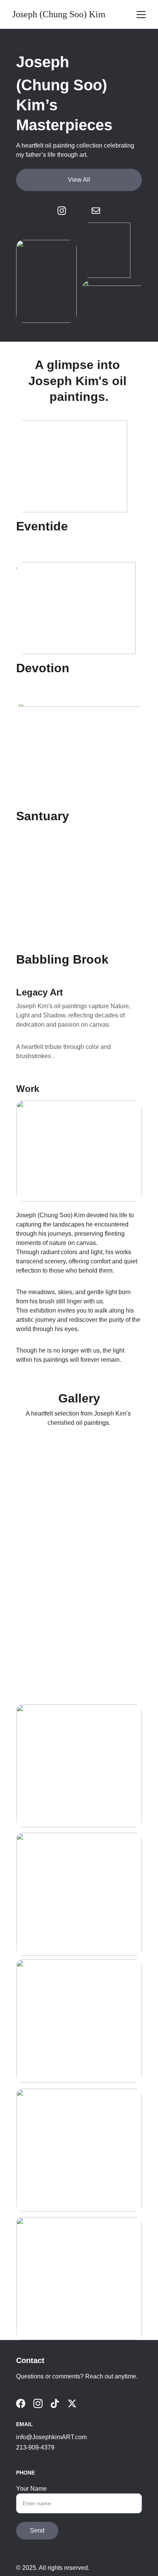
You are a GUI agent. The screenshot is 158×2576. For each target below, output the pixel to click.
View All (79, 180)
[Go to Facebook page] (21, 2403)
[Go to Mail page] (96, 211)
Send (37, 2530)
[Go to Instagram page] (66, 211)
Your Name (31, 2489)
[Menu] (141, 15)
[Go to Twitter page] (72, 2403)
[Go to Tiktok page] (55, 2403)
